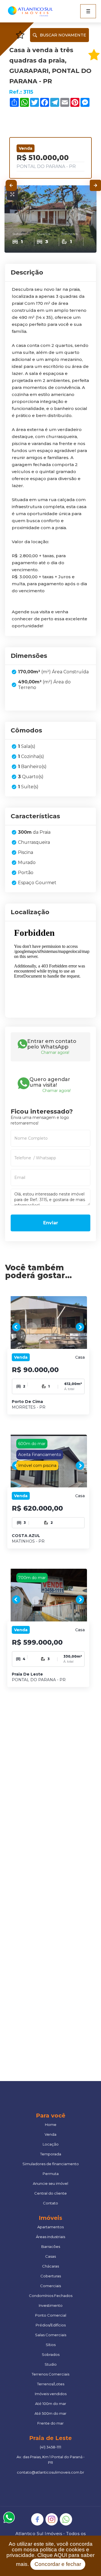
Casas (50, 2256)
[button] (88, 11)
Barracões (51, 2246)
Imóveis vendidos (51, 2394)
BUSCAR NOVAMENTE (63, 35)
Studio (51, 2364)
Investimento (51, 2305)
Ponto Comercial (51, 2315)
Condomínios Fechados (51, 2296)
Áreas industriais (50, 2237)
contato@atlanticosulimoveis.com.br (50, 2472)
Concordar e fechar (58, 2564)
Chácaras (50, 2266)
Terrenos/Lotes (51, 2384)
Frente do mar (50, 2423)
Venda (50, 2134)
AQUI (60, 2555)
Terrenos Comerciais (50, 2374)
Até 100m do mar (51, 2404)
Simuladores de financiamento (51, 2164)
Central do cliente (50, 2193)
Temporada (51, 2154)
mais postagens (37, 1950)
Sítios (51, 2345)
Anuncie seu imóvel (50, 2183)
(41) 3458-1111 (50, 2447)
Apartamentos (50, 2227)
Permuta (51, 2174)
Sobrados (51, 2354)
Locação (51, 2144)
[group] (49, 1327)
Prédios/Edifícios (51, 2325)
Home (51, 2125)
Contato (50, 2203)
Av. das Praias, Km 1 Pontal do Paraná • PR (50, 2460)
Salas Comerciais (51, 2335)
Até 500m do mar (50, 2413)
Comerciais (50, 2286)
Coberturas (51, 2276)
